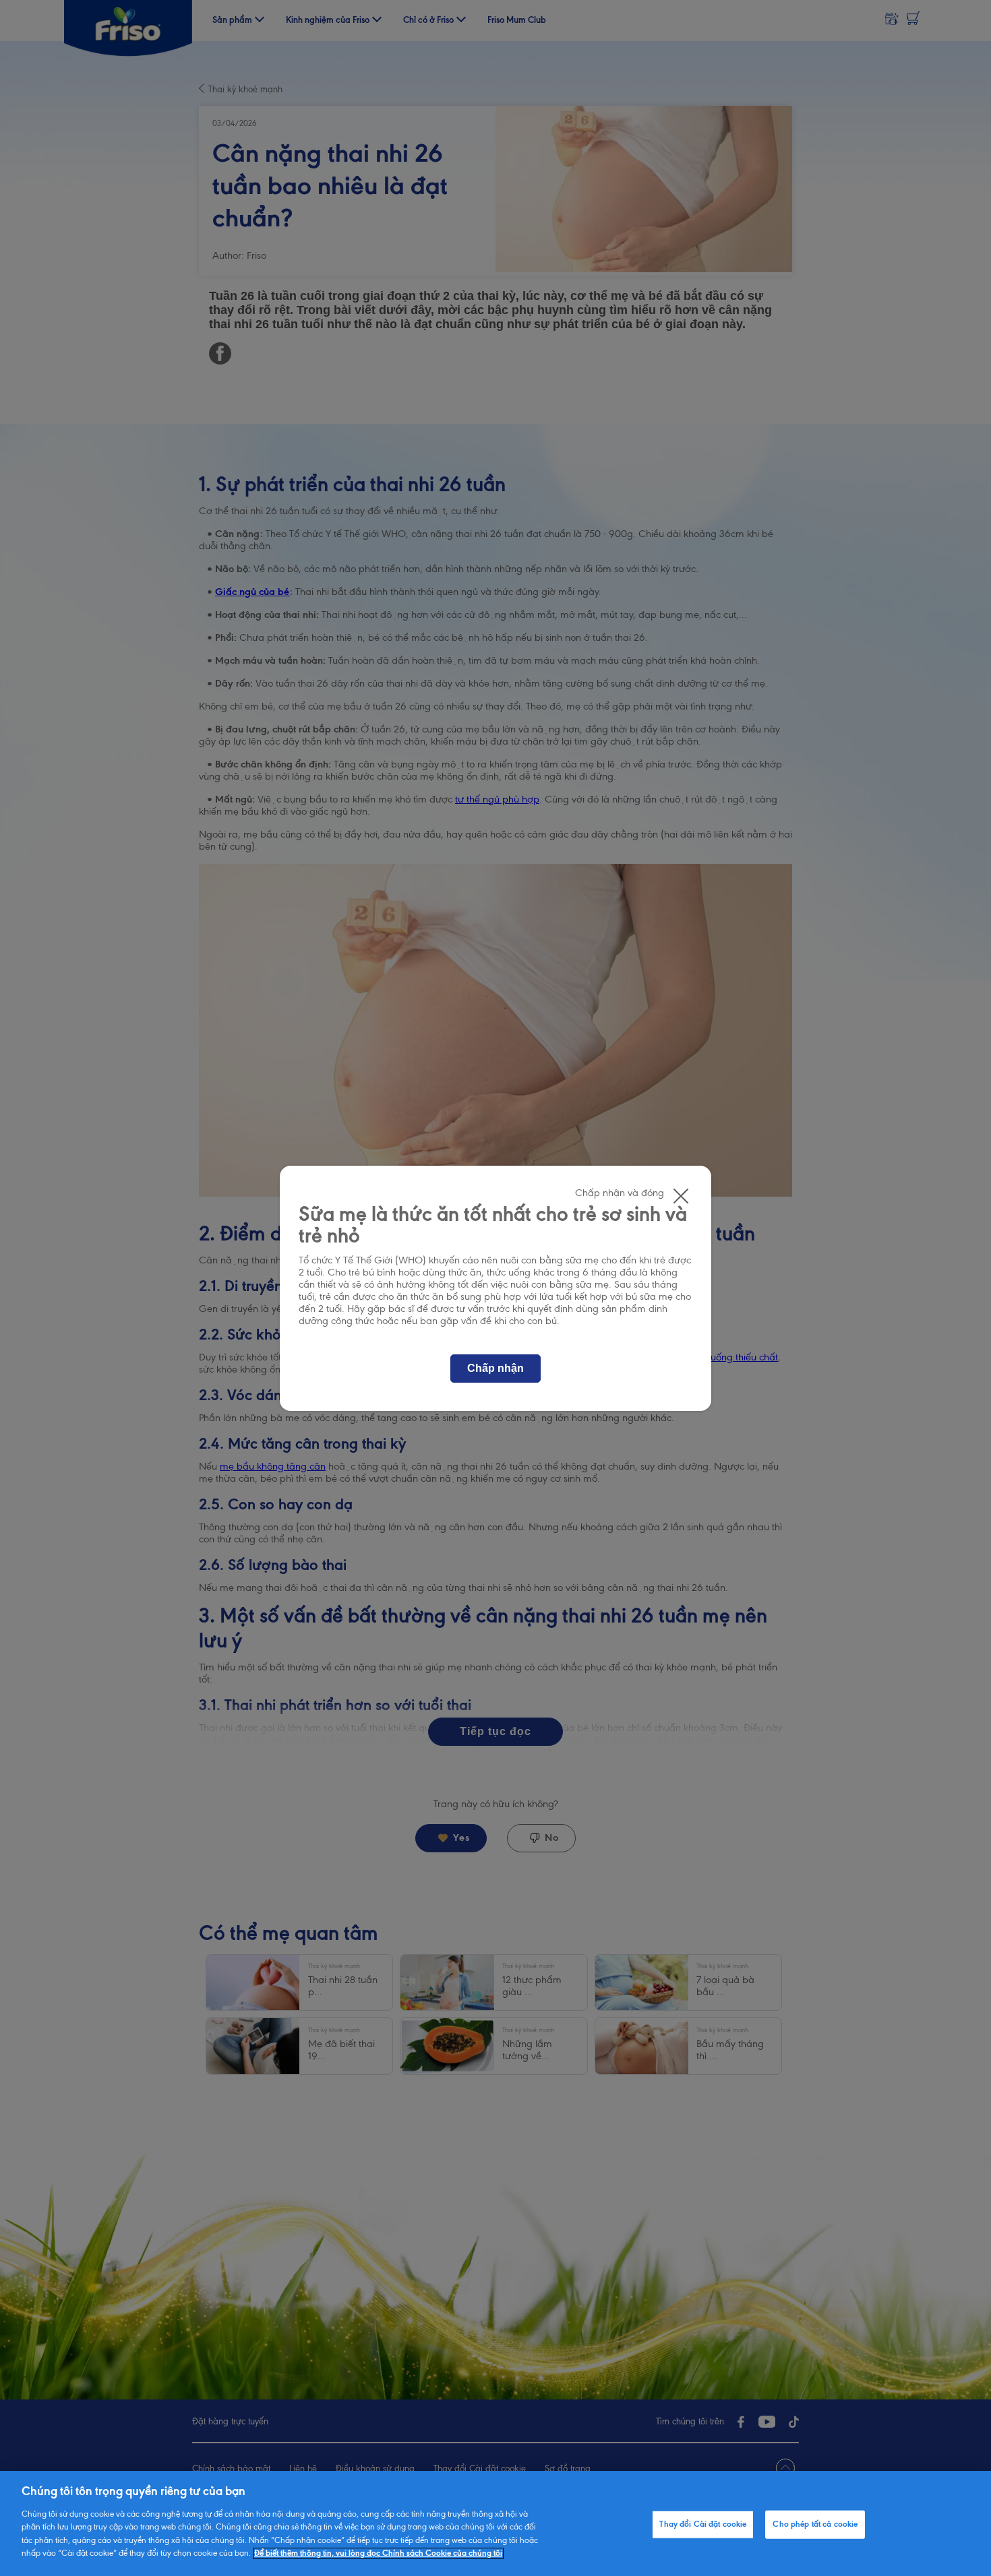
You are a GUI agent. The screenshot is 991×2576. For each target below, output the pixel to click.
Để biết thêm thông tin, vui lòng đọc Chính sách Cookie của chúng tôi (378, 2553)
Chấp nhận (495, 1368)
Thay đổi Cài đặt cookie (703, 2524)
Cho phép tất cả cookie (815, 2524)
